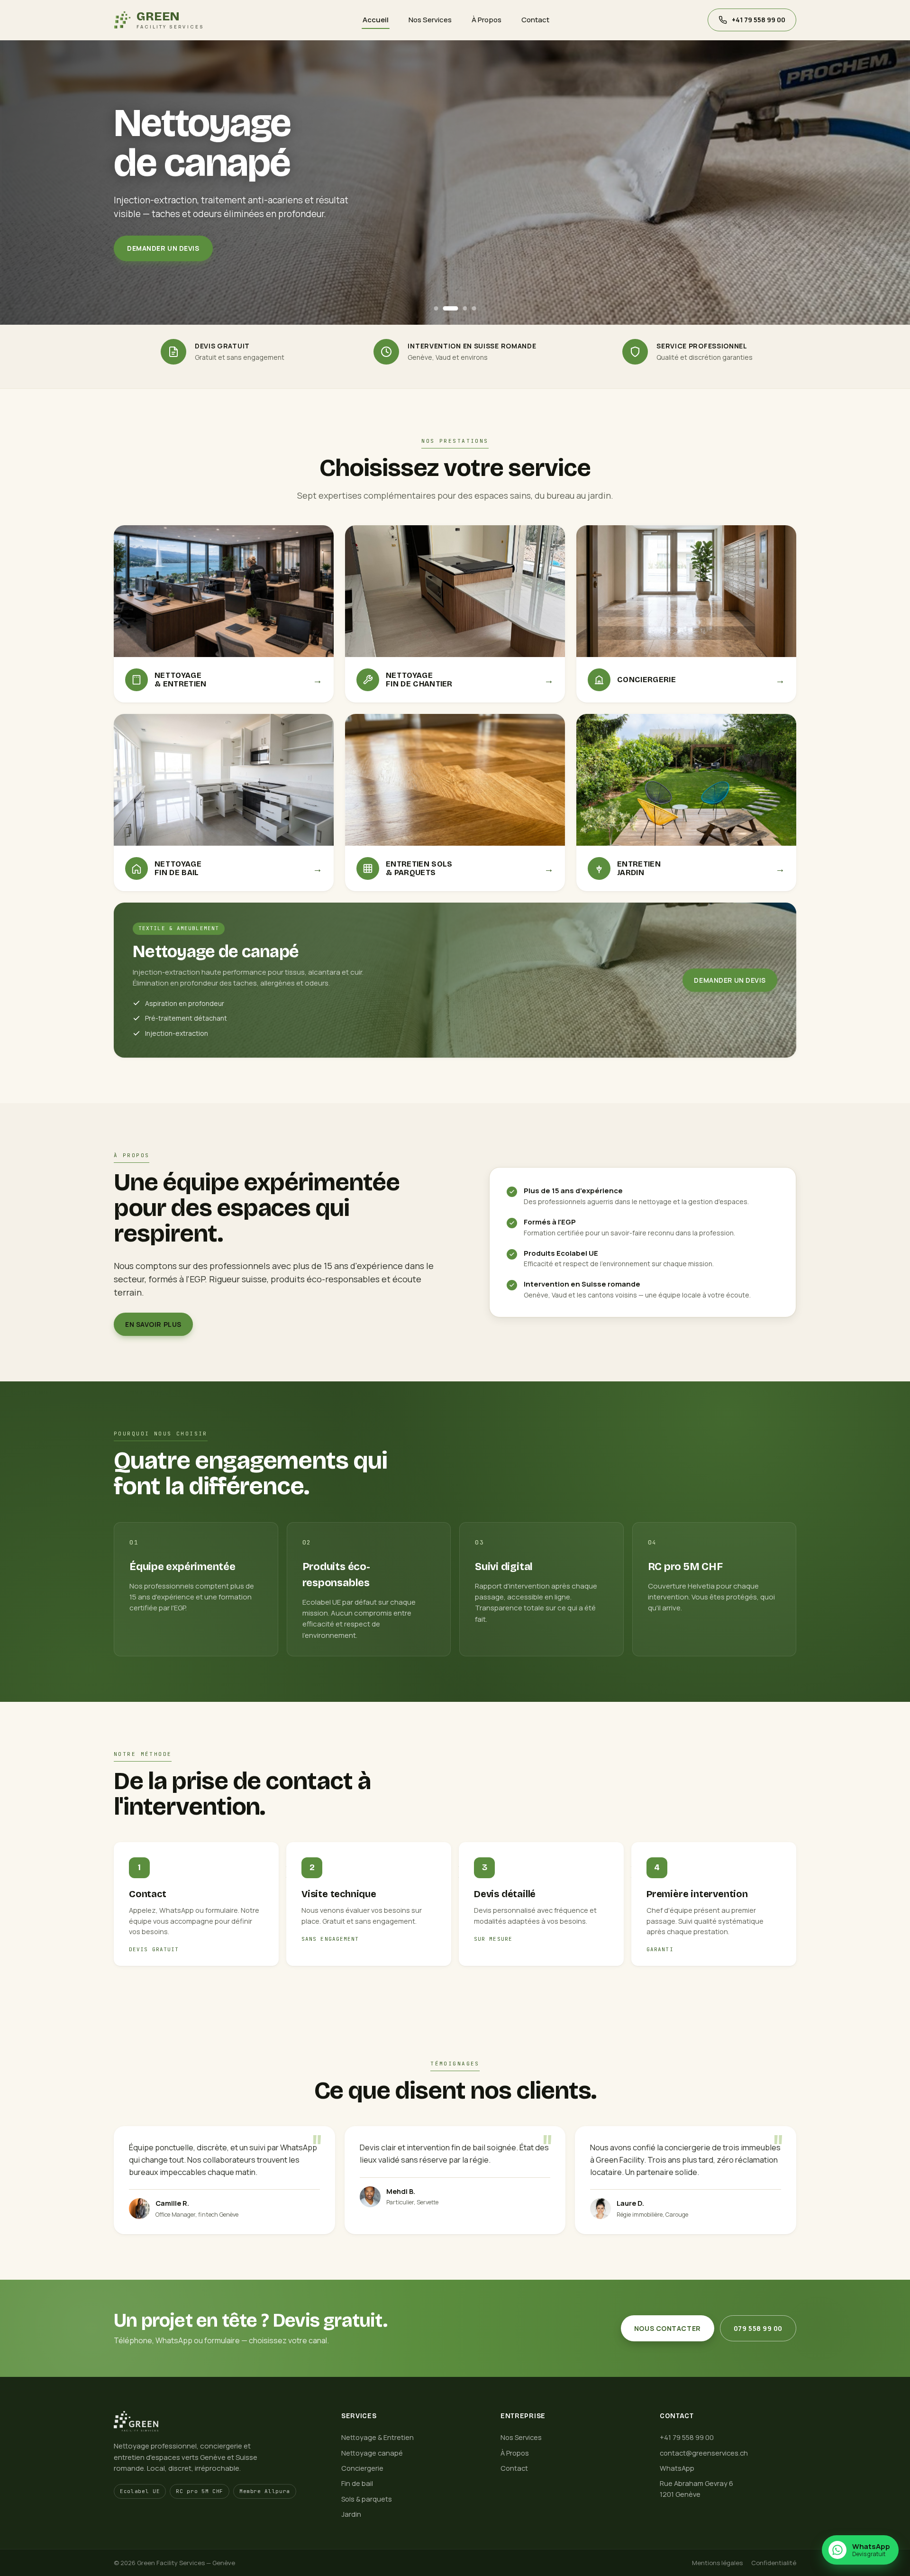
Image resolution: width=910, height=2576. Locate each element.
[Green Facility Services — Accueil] (216, 2421)
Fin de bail (357, 2483)
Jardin (351, 2514)
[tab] (436, 308)
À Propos (487, 20)
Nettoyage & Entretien (378, 2437)
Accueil (376, 20)
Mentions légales (717, 2563)
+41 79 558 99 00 (687, 2437)
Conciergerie (362, 2468)
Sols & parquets (367, 2499)
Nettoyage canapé (372, 2453)
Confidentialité (774, 2563)
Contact (535, 20)
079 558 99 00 (758, 2328)
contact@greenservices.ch (704, 2453)
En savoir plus (153, 1324)
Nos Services (430, 20)
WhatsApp (677, 2468)
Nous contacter (668, 2328)
